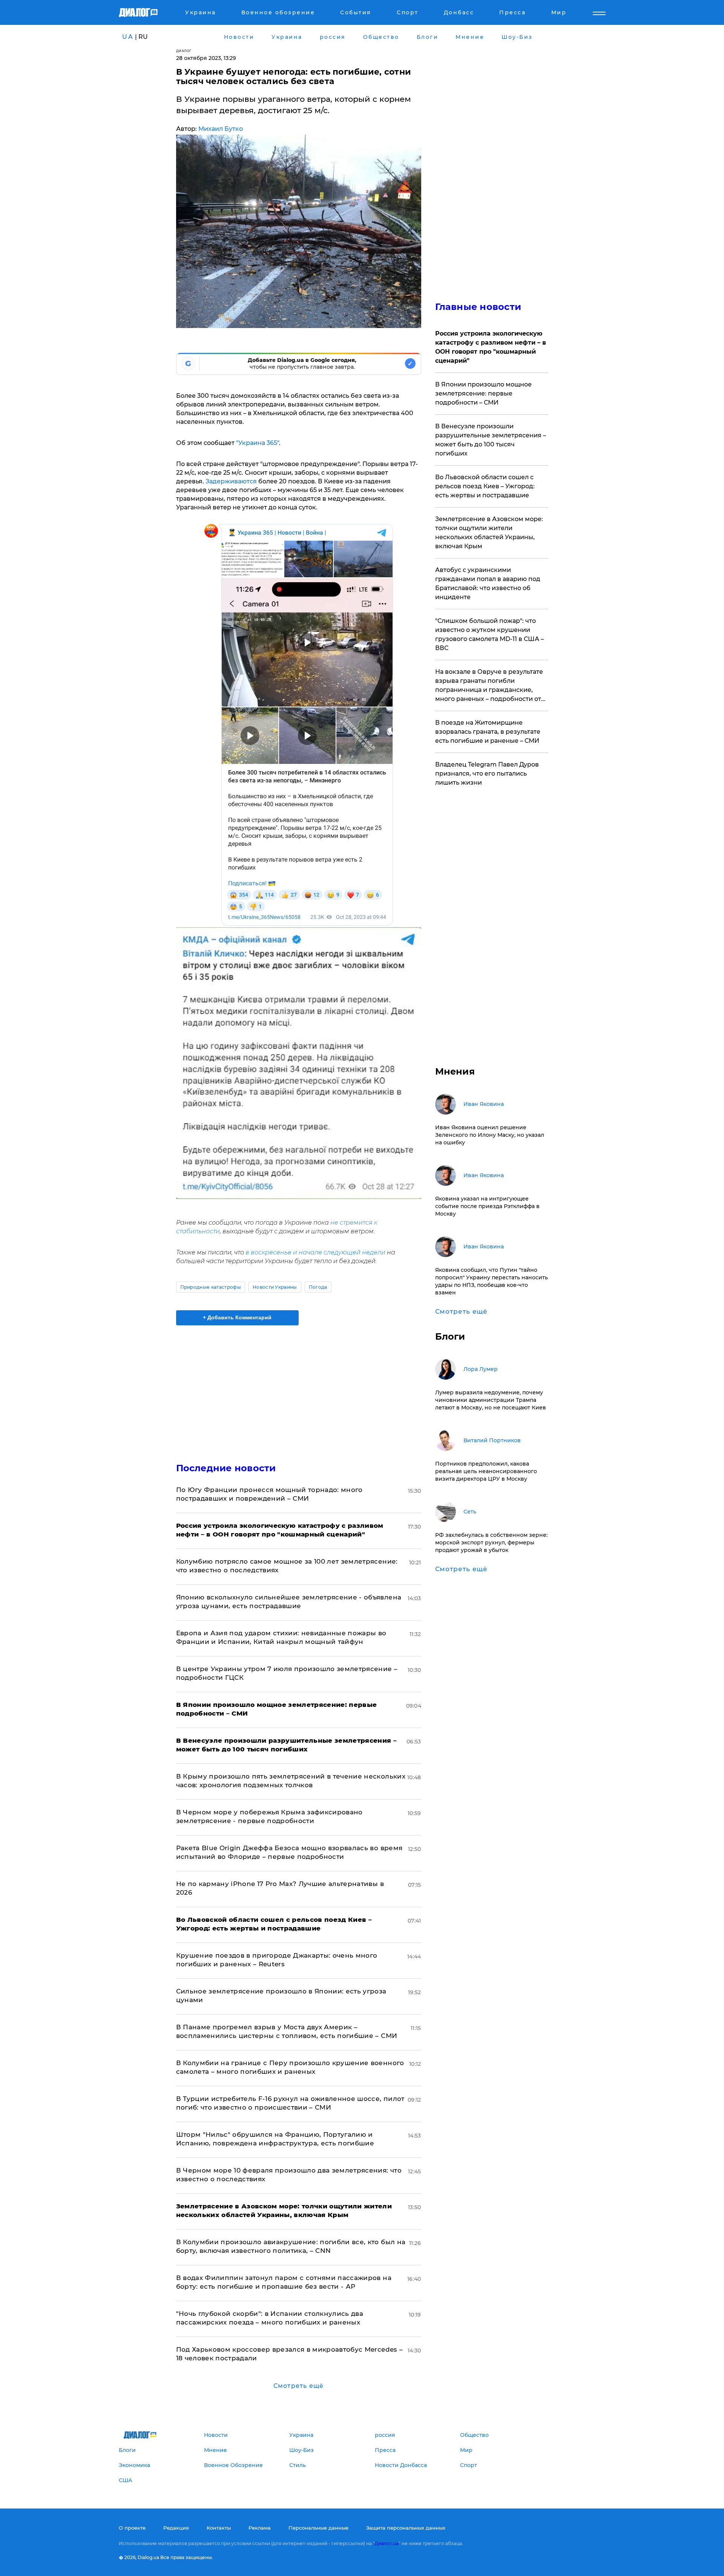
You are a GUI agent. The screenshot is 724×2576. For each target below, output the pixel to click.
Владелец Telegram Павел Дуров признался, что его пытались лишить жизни (487, 774)
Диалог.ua (387, 2543)
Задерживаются (231, 481)
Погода (318, 1287)
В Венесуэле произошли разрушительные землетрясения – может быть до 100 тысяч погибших (491, 440)
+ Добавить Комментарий (237, 1317)
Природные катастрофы (211, 1287)
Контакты (219, 2528)
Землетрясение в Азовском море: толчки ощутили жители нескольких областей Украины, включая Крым (489, 533)
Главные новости (478, 307)
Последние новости (226, 1468)
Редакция (176, 2528)
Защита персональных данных (406, 2528)
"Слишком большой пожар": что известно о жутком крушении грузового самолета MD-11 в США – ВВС (489, 634)
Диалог (184, 51)
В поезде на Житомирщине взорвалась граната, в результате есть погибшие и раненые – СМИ (488, 732)
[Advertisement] (299, 1388)
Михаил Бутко (221, 129)
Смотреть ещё (298, 2386)
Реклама (260, 2528)
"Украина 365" (258, 443)
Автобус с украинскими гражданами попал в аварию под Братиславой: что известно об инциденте (488, 583)
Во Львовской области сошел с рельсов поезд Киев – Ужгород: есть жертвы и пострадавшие (485, 486)
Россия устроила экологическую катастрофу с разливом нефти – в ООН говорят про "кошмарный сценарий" (491, 347)
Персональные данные (318, 2528)
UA (128, 37)
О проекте (132, 2528)
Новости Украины (275, 1287)
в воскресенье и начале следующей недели (315, 1252)
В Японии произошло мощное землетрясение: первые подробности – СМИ (483, 393)
